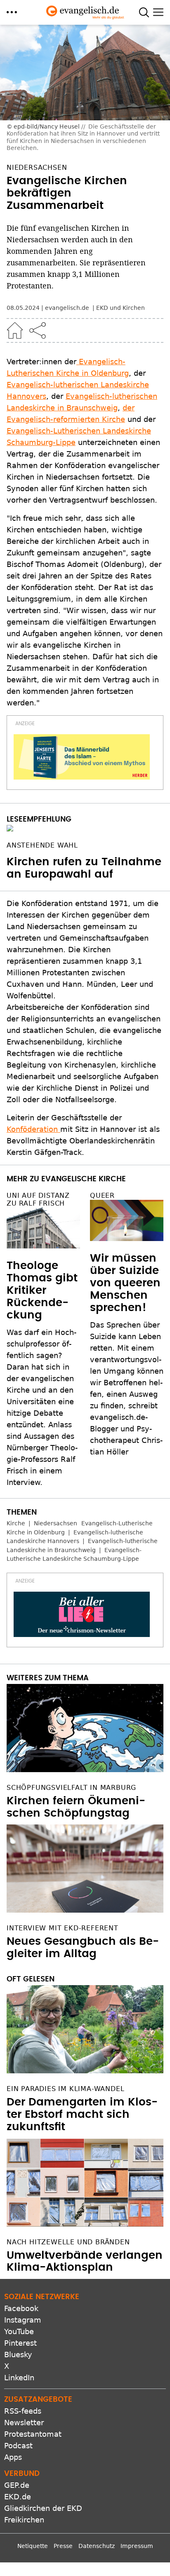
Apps (13, 2457)
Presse (63, 2546)
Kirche (16, 1523)
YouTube (19, 2331)
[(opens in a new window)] (82, 757)
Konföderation (33, 1129)
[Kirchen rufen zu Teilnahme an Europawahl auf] (85, 828)
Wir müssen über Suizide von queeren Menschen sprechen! (125, 1283)
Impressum (137, 2546)
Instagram (23, 2320)
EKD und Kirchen (120, 308)
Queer (102, 1195)
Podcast (18, 2446)
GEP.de (17, 2485)
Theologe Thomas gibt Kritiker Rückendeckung (42, 1290)
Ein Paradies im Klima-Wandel (65, 2089)
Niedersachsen (55, 1523)
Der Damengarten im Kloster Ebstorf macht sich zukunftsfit (82, 2115)
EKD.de (18, 2497)
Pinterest (20, 2343)
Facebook (21, 2308)
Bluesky (18, 2355)
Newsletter (24, 2423)
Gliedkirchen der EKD (43, 2508)
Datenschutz (97, 2546)
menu (12, 12)
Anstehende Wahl (42, 845)
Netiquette (33, 2546)
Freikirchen (24, 2520)
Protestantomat (33, 2434)
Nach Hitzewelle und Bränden (68, 2242)
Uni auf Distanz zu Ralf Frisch (38, 1199)
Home (15, 330)
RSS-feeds (23, 2411)
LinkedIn (19, 2378)
